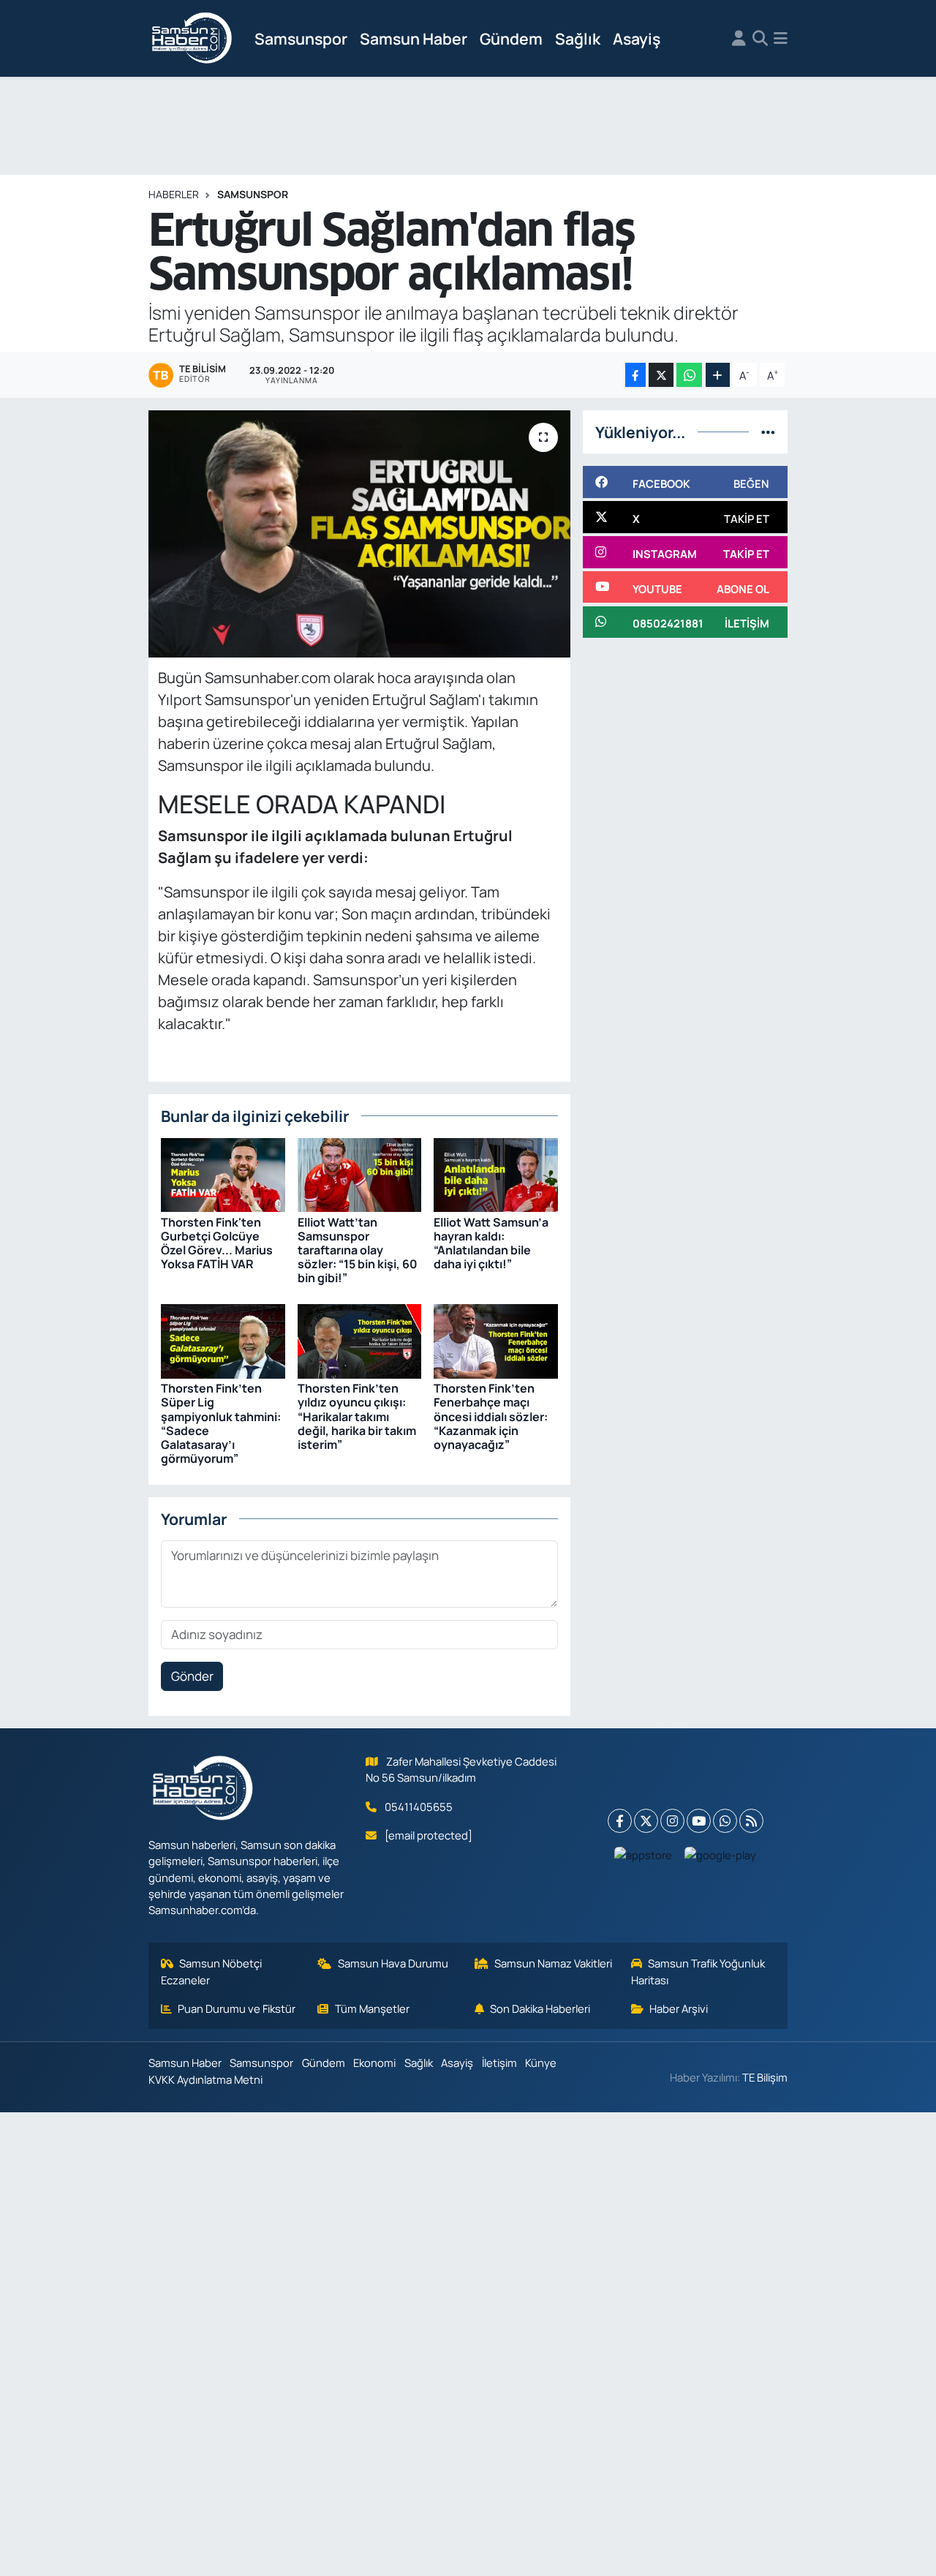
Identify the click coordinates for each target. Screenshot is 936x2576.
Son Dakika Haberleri (540, 2008)
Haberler (174, 194)
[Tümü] (768, 432)
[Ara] (760, 39)
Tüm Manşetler (372, 2008)
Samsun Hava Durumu (393, 1963)
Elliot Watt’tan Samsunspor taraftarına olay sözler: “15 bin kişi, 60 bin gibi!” (358, 1250)
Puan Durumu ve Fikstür (237, 2008)
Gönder (192, 1676)
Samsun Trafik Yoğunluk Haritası (698, 1971)
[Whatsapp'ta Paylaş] (689, 375)
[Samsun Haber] (192, 39)
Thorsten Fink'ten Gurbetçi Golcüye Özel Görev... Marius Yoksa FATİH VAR (217, 1243)
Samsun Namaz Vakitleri (553, 1963)
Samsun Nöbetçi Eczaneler (212, 1971)
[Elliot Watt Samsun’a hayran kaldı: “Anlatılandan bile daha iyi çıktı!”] (496, 1174)
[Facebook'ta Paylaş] (635, 375)
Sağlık (578, 38)
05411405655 (419, 1807)
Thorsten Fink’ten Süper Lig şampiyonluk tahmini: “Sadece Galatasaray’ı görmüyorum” (221, 1423)
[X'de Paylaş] (661, 375)
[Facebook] (620, 1821)
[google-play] (721, 1854)
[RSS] (751, 1821)
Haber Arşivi (679, 2008)
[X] (646, 1821)
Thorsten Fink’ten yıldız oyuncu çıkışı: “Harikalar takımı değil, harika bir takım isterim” (357, 1416)
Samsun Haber (414, 38)
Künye (541, 2063)
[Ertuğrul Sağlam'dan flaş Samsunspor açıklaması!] (359, 534)
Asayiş (637, 38)
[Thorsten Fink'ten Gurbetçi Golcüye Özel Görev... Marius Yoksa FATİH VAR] (223, 1174)
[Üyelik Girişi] (739, 39)
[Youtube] (699, 1821)
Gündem (511, 38)
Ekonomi (374, 2063)
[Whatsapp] (725, 1821)
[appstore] (643, 1854)
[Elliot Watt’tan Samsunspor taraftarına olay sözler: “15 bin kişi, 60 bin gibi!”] (360, 1174)
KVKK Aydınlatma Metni (205, 2079)
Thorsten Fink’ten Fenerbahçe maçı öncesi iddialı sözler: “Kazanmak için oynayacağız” (491, 1416)
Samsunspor (301, 38)
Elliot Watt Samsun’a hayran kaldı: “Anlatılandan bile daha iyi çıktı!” (491, 1243)
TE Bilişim (765, 2077)
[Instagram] (672, 1821)
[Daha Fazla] (718, 375)
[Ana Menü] (781, 39)
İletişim (499, 2063)
